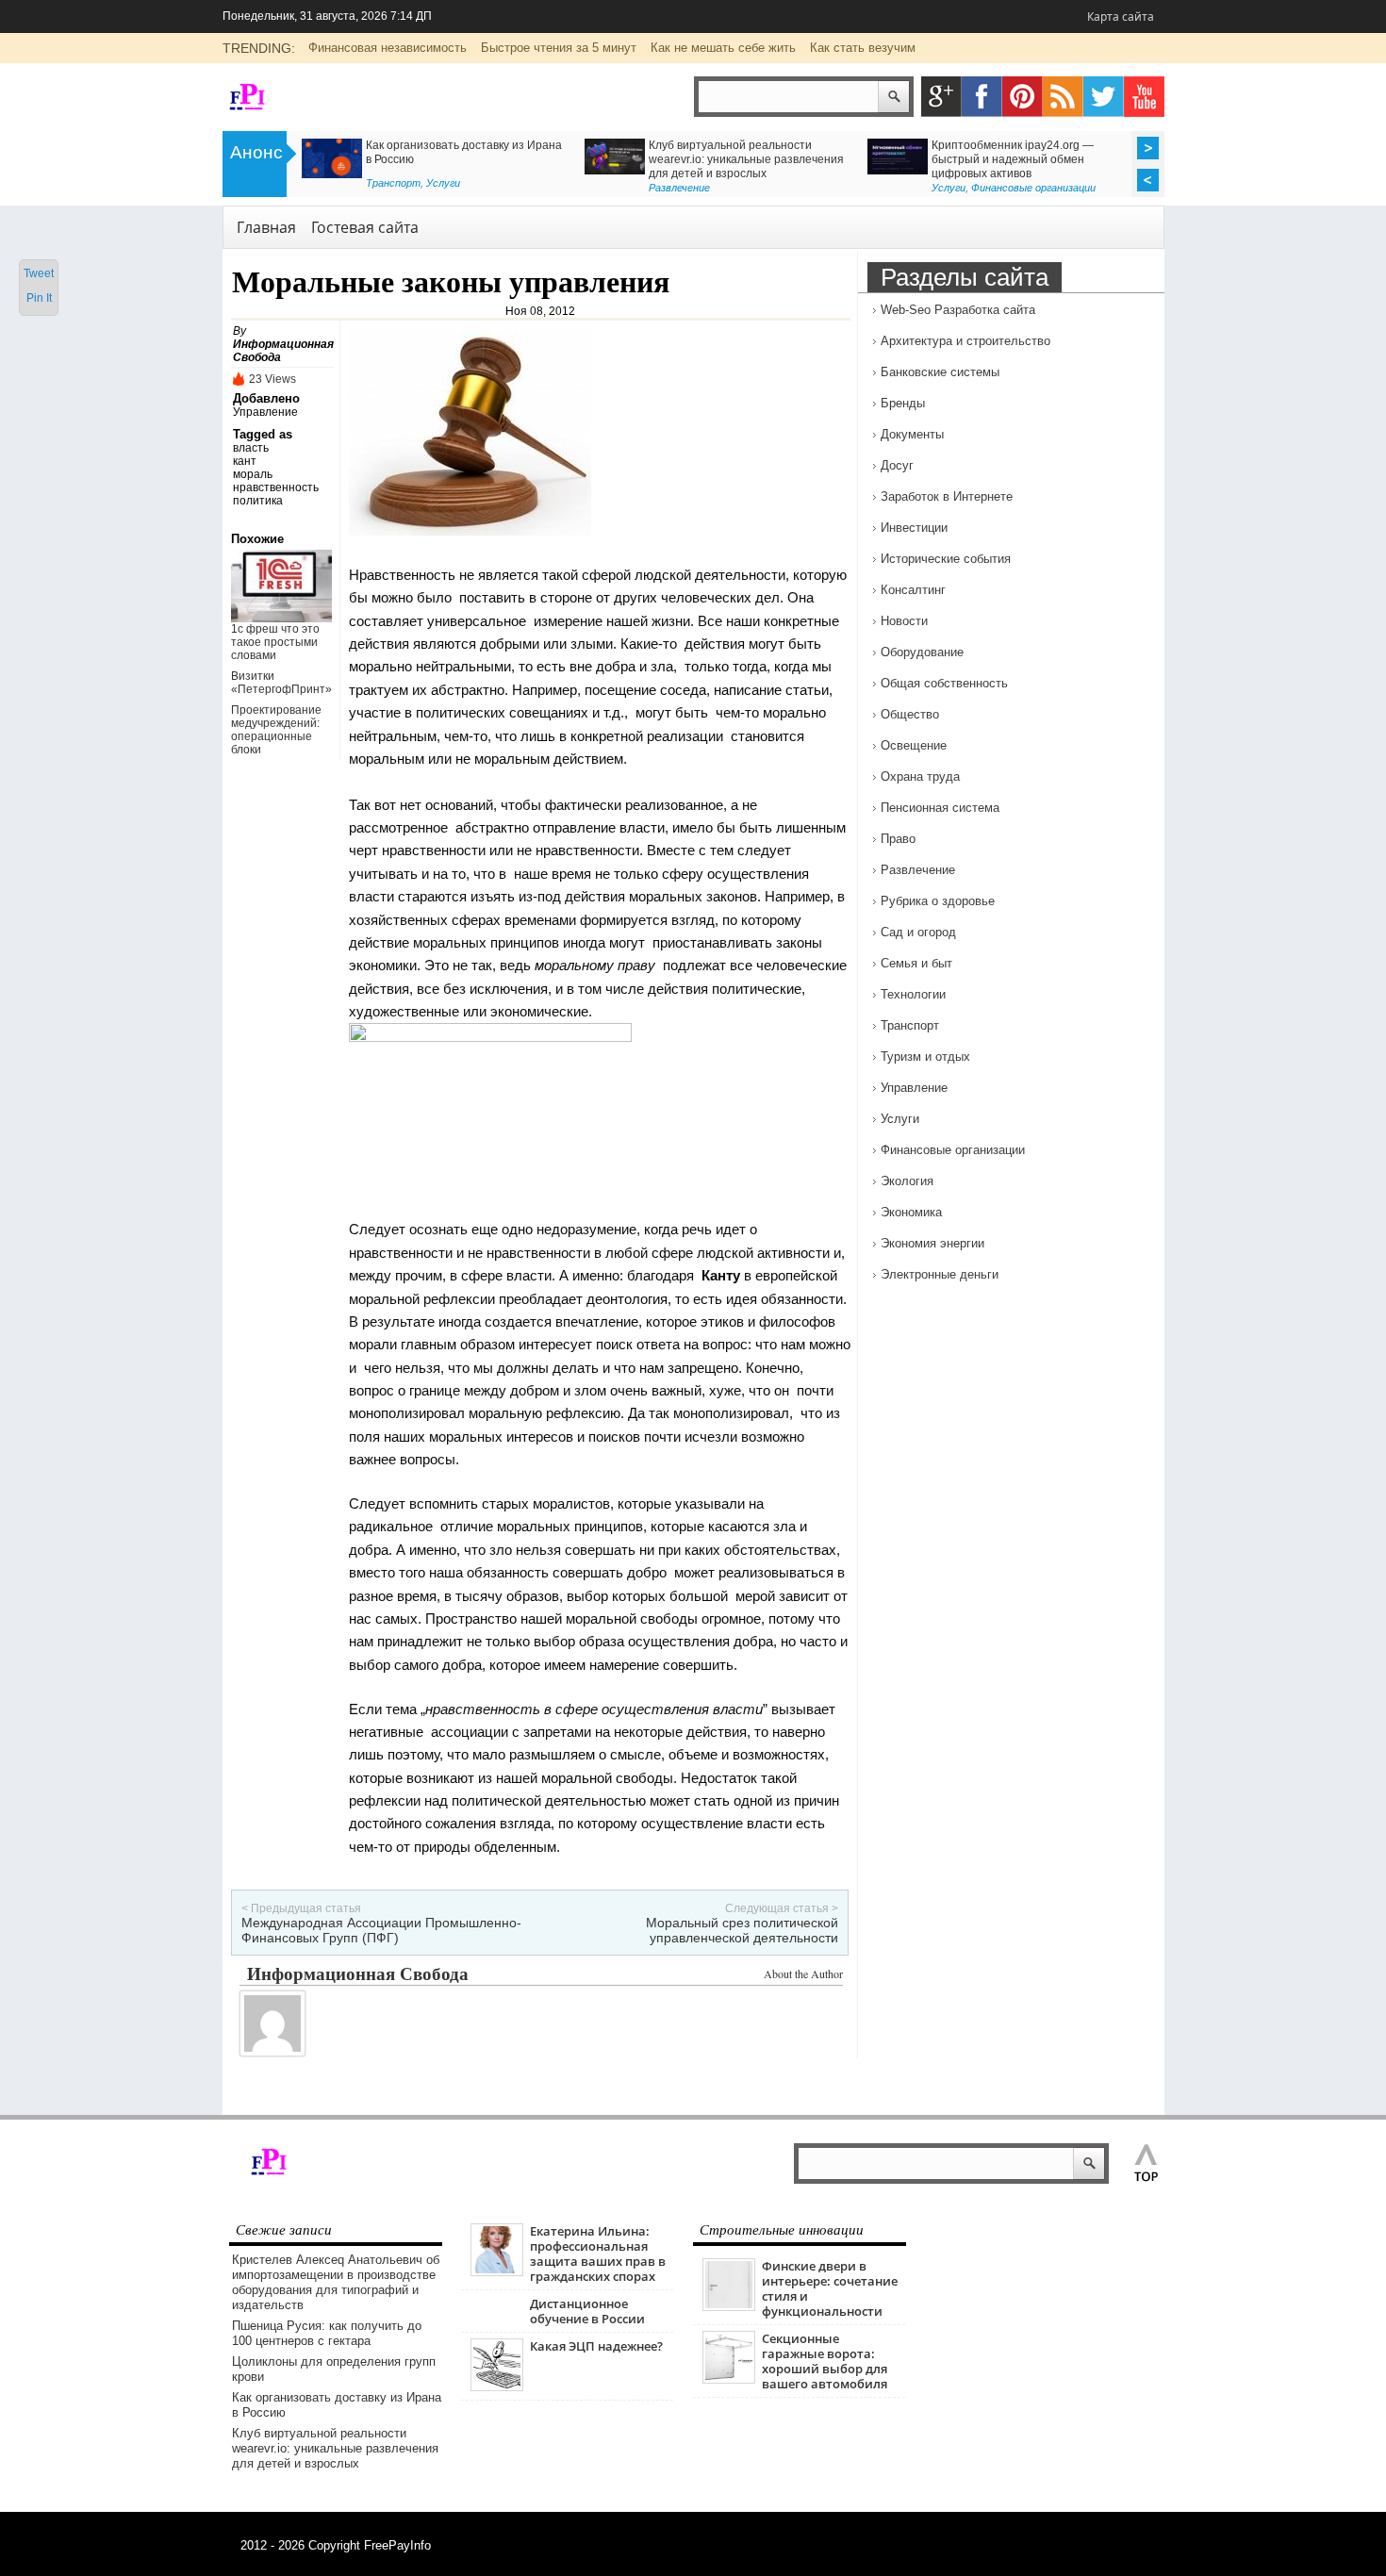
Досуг (897, 465)
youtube (1144, 97)
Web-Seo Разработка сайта (958, 310)
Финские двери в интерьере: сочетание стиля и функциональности (830, 2288)
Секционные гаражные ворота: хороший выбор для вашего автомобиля (825, 2361)
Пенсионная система (940, 808)
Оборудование (922, 652)
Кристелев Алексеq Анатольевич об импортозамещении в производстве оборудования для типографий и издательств (336, 2282)
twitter (1104, 97)
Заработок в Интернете (947, 496)
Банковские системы (940, 372)
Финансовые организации (953, 1150)
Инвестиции (914, 528)
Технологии (913, 994)
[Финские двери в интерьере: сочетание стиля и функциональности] (729, 2307)
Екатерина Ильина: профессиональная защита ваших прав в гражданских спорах (598, 2254)
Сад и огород (918, 932)
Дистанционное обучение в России (587, 2311)
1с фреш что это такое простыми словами (275, 642)
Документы (912, 434)
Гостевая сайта (365, 227)
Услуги (900, 1119)
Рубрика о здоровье (979, 183)
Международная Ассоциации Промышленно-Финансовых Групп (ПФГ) (381, 1930)
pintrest (1023, 97)
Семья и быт (916, 963)
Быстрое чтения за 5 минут (559, 48)
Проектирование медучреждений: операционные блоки (276, 730)
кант (245, 461)
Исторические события (946, 559)
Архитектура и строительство (965, 341)
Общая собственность (944, 683)
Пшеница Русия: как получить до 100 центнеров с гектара (327, 2333)
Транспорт (910, 1025)
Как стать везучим (863, 48)
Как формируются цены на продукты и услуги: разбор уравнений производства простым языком (747, 159)
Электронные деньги (940, 1274)
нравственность (276, 487)
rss (1063, 97)
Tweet (39, 273)
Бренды (903, 403)
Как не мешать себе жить (723, 48)
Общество (910, 714)
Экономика (911, 1212)
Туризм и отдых (925, 1057)
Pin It (39, 298)
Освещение (914, 745)
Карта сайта (1121, 17)
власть (251, 448)
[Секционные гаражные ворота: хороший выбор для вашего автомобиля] (729, 2379)
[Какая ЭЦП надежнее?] (497, 2387)
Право (898, 839)
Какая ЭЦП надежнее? (596, 2346)
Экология (907, 1181)
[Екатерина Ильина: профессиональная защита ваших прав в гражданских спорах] (497, 2272)
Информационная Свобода (358, 1973)
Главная (266, 227)
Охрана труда (920, 776)
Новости (904, 621)
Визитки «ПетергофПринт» (281, 683)
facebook (982, 97)
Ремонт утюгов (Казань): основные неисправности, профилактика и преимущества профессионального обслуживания (449, 166)
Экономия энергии (932, 1243)
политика (258, 501)
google (941, 97)
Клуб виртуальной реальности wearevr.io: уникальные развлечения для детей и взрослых (335, 2448)
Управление (265, 412)
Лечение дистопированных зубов (1021, 145)
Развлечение (918, 870)
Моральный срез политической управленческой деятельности (742, 1930)
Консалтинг (678, 188)
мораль (253, 474)
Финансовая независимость (388, 48)
